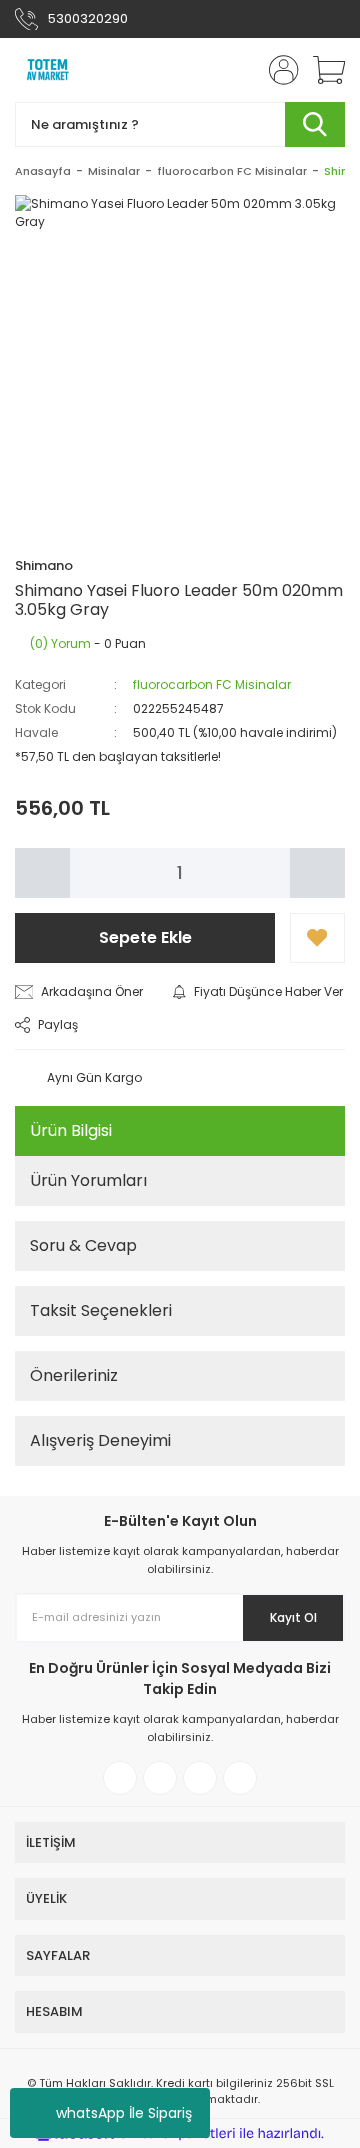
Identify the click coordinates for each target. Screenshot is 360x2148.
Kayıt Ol (293, 1617)
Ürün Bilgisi (71, 1130)
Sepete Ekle (145, 937)
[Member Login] (278, 70)
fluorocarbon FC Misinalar (212, 684)
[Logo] (48, 70)
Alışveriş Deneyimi (100, 1440)
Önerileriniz (74, 1375)
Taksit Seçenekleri (101, 1310)
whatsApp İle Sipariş (124, 2113)
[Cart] (322, 70)
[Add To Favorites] (317, 938)
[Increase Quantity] (317, 873)
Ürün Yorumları (88, 1180)
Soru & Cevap (83, 1245)
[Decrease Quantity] (42, 873)
